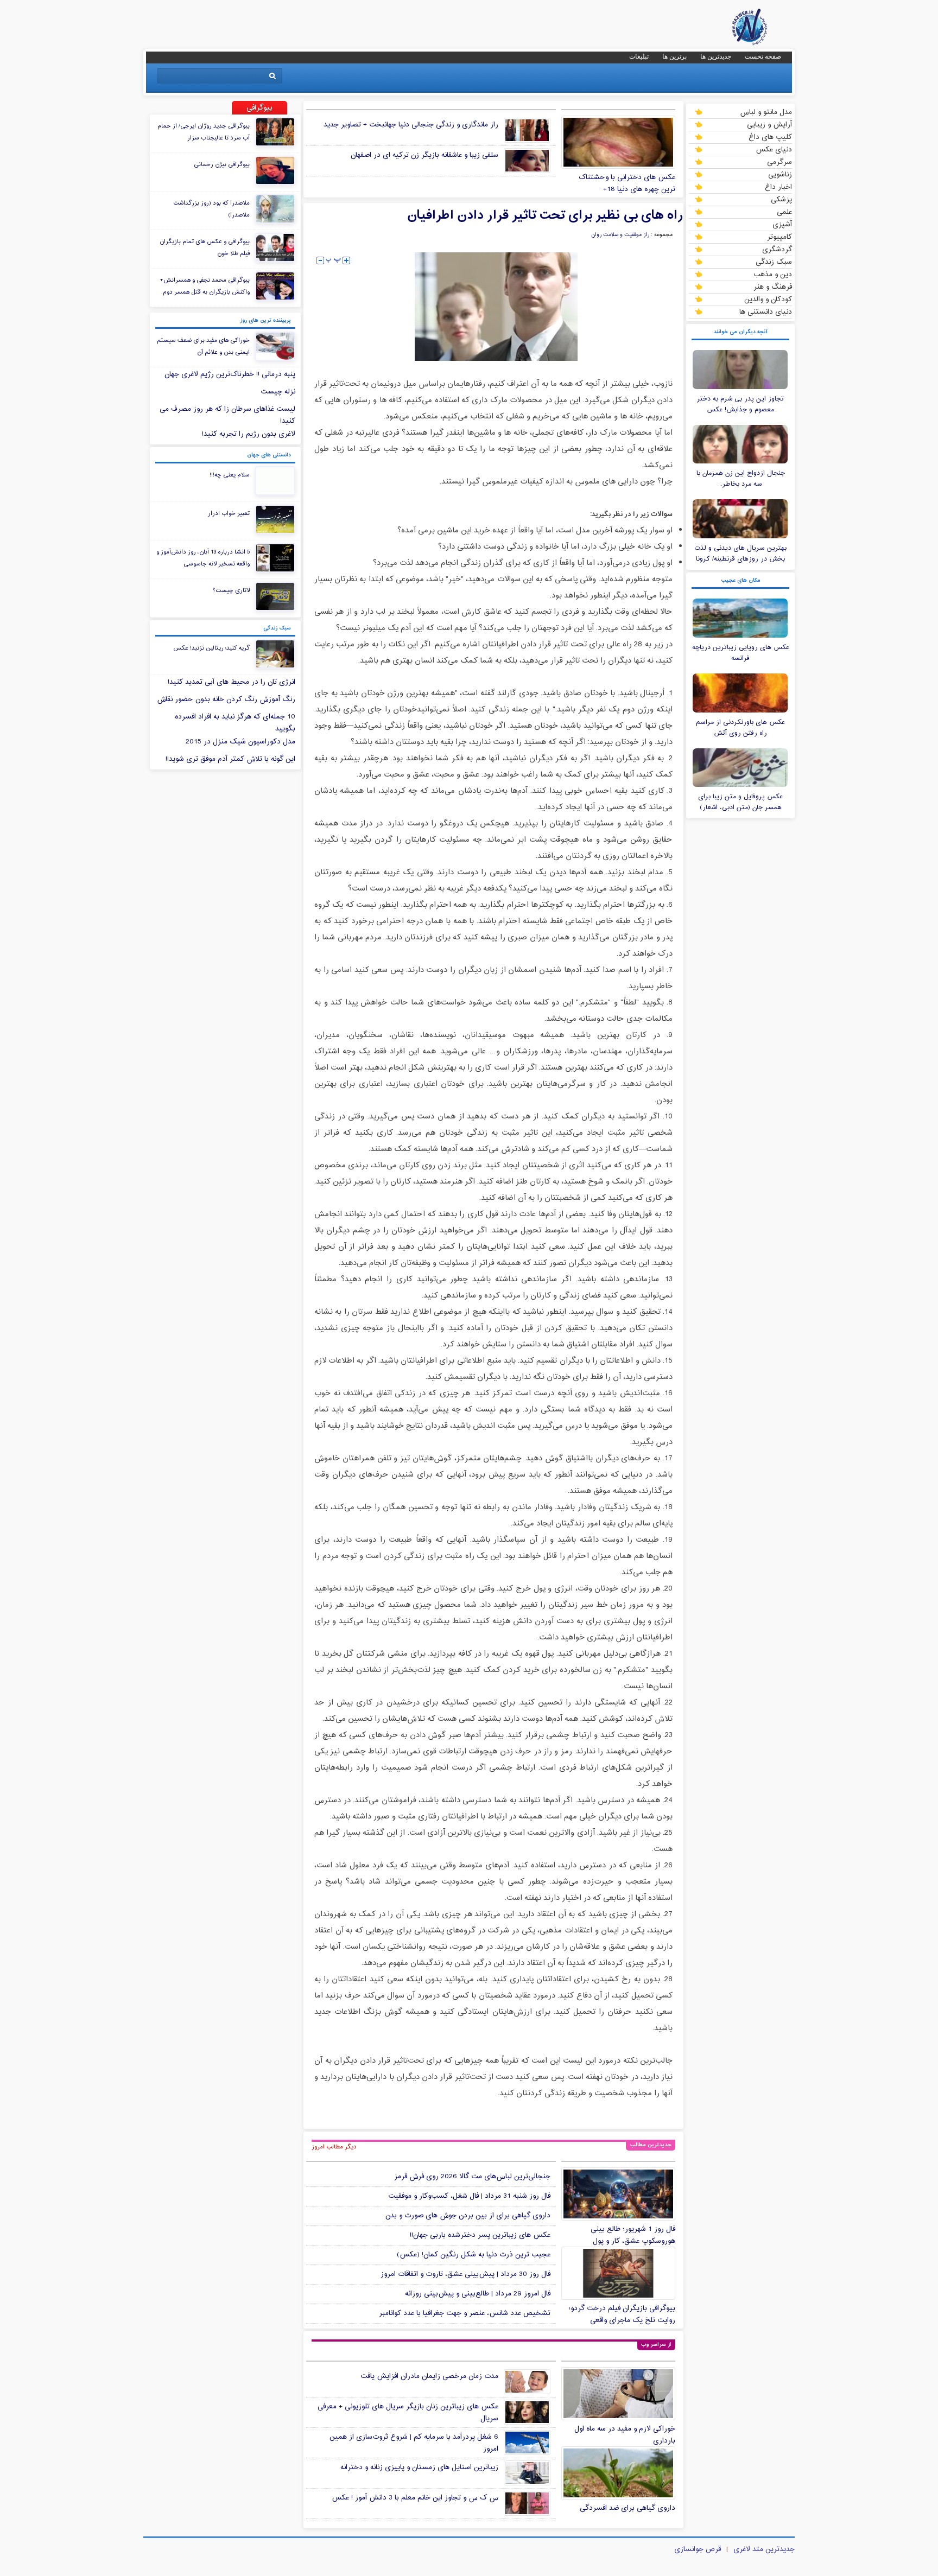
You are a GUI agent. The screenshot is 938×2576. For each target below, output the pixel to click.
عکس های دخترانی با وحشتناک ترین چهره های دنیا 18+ (627, 183)
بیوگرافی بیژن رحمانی (222, 164)
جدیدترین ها (716, 56)
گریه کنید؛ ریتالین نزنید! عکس (211, 648)
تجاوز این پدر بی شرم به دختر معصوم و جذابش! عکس (740, 404)
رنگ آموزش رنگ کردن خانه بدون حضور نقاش (226, 699)
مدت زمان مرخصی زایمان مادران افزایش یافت (429, 2376)
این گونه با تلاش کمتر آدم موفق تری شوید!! (230, 759)
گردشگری (777, 249)
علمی (784, 212)
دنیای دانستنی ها (766, 311)
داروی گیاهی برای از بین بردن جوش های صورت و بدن (468, 2216)
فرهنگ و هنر (773, 287)
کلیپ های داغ (770, 137)
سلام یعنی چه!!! (230, 475)
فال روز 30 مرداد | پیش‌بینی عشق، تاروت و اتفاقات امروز (465, 2274)
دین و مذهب (773, 274)
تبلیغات (639, 56)
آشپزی (782, 224)
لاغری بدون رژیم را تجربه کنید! (249, 434)
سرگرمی (779, 162)
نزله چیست (278, 392)
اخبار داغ (778, 187)
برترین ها (674, 56)
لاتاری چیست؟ (231, 590)
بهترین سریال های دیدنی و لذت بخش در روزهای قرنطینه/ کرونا (740, 554)
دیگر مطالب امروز (334, 2147)
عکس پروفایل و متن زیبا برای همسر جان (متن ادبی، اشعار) (740, 802)
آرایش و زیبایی (769, 124)
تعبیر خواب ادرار (229, 513)
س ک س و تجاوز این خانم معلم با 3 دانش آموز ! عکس (415, 2498)
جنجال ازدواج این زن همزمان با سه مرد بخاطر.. (741, 479)
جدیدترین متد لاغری (764, 2549)
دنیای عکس (774, 149)
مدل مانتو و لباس (766, 112)
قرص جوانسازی (698, 2549)
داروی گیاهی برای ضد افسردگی (628, 2508)
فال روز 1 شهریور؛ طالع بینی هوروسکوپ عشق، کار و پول (633, 2235)
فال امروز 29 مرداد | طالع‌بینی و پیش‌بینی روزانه (478, 2294)
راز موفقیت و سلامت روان (620, 235)
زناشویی (780, 174)
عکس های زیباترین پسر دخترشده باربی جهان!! (480, 2235)
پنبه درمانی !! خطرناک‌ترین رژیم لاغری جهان (230, 374)
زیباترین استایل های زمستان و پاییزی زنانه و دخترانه (419, 2467)
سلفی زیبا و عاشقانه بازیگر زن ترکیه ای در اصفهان (424, 155)
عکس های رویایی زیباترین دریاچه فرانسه (741, 653)
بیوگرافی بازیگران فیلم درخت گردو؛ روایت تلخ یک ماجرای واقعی (622, 2314)
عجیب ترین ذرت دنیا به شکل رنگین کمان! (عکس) (474, 2255)
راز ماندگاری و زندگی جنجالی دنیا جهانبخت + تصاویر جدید (411, 125)
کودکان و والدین (768, 299)
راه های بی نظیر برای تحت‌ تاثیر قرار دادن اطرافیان (545, 215)
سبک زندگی (774, 262)
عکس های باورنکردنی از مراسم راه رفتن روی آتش (740, 728)
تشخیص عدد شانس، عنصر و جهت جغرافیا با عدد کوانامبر (465, 2313)
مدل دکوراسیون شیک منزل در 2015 (240, 742)
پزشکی (781, 199)
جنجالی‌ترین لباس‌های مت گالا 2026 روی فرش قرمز (472, 2177)
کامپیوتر (779, 237)
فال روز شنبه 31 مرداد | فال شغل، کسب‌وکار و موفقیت (469, 2196)
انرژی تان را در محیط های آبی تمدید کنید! (232, 682)
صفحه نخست (763, 56)
